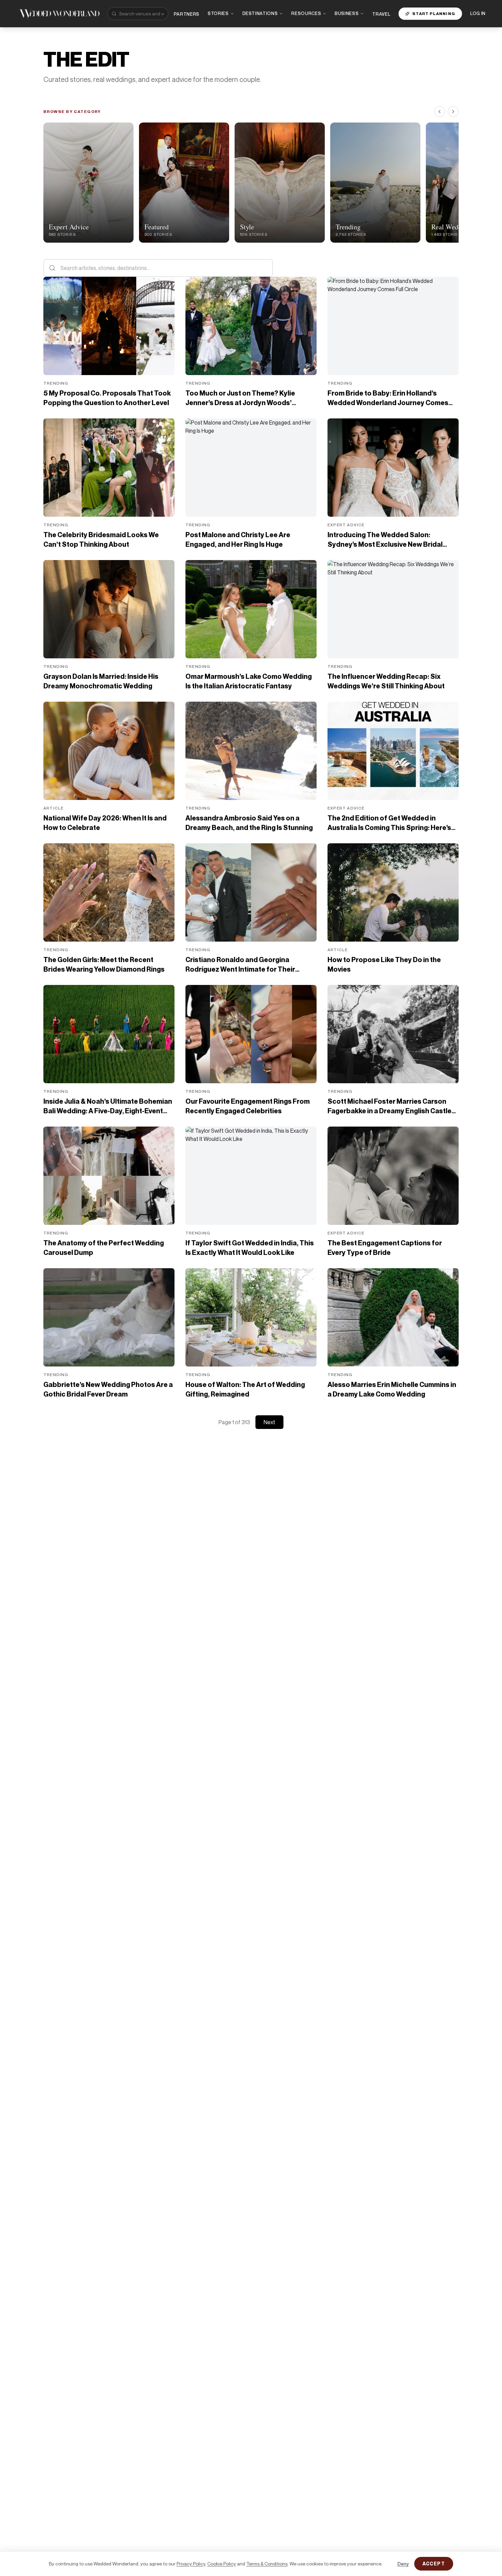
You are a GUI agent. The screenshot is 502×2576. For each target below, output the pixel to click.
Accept (434, 2564)
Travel (381, 14)
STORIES (218, 13)
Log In (478, 13)
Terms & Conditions (267, 2564)
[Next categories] (453, 112)
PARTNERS (187, 14)
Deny (403, 2564)
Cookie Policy (222, 2564)
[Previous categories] (440, 112)
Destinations (260, 13)
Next (269, 1422)
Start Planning (434, 13)
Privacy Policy (191, 2564)
